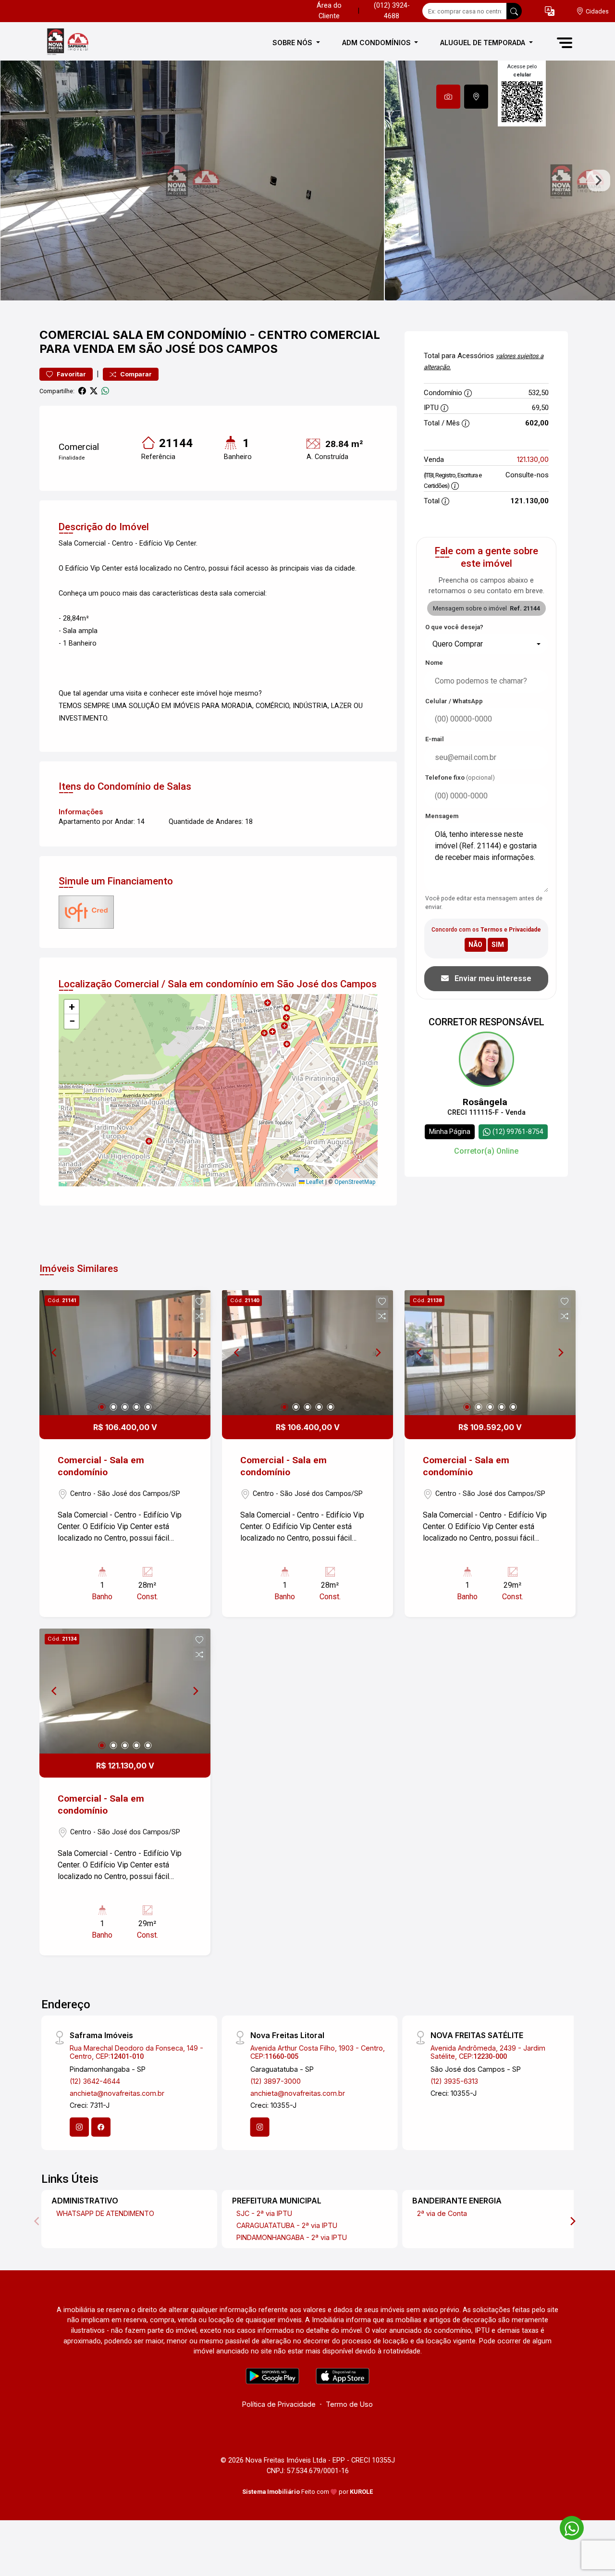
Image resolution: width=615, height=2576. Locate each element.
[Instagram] (79, 2127)
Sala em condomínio (179, 335)
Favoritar (71, 374)
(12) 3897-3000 (276, 2081)
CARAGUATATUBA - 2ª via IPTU (287, 2225)
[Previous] (55, 1353)
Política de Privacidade (279, 2404)
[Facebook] (101, 2127)
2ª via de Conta (442, 2213)
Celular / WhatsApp (454, 701)
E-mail (435, 739)
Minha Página (450, 1132)
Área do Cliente (329, 11)
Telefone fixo (460, 778)
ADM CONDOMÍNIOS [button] (377, 43)
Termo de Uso (349, 2404)
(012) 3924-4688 (392, 11)
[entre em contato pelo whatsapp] (567, 2526)
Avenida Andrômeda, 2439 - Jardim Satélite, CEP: (488, 2052)
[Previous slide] (16, 181)
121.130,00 (533, 459)
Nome (434, 663)
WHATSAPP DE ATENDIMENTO (105, 2213)
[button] (550, 11)
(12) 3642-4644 (95, 2081)
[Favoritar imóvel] (199, 1302)
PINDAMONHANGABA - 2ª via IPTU (292, 2237)
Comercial (74, 335)
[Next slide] (599, 181)
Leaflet (314, 1182)
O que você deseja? (454, 627)
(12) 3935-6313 (454, 2081)
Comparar (135, 374)
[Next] (195, 1353)
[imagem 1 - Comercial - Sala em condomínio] (125, 1353)
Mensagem (442, 816)
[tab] (448, 97)
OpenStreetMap (355, 1182)
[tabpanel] (307, 180)
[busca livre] (514, 11)
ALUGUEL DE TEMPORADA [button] (484, 43)
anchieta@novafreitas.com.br (117, 2093)
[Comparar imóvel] (199, 1316)
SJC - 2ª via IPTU (264, 2213)
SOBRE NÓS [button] (293, 43)
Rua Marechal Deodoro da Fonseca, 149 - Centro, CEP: (136, 2052)
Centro (283, 335)
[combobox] (486, 644)
